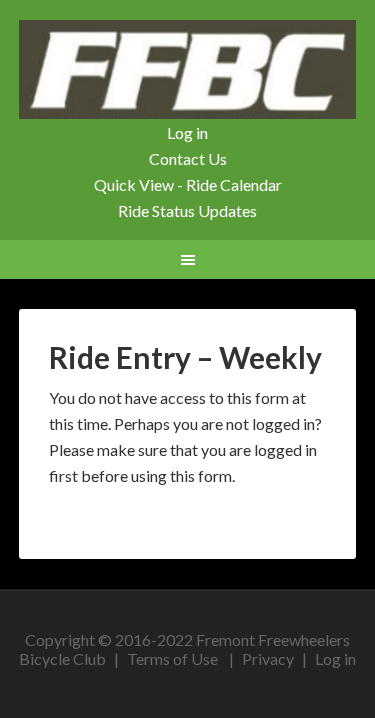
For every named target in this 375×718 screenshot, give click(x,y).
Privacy (268, 658)
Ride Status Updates (187, 210)
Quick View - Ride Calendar (188, 184)
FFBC (188, 70)
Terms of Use (172, 658)
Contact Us (188, 158)
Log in (187, 132)
